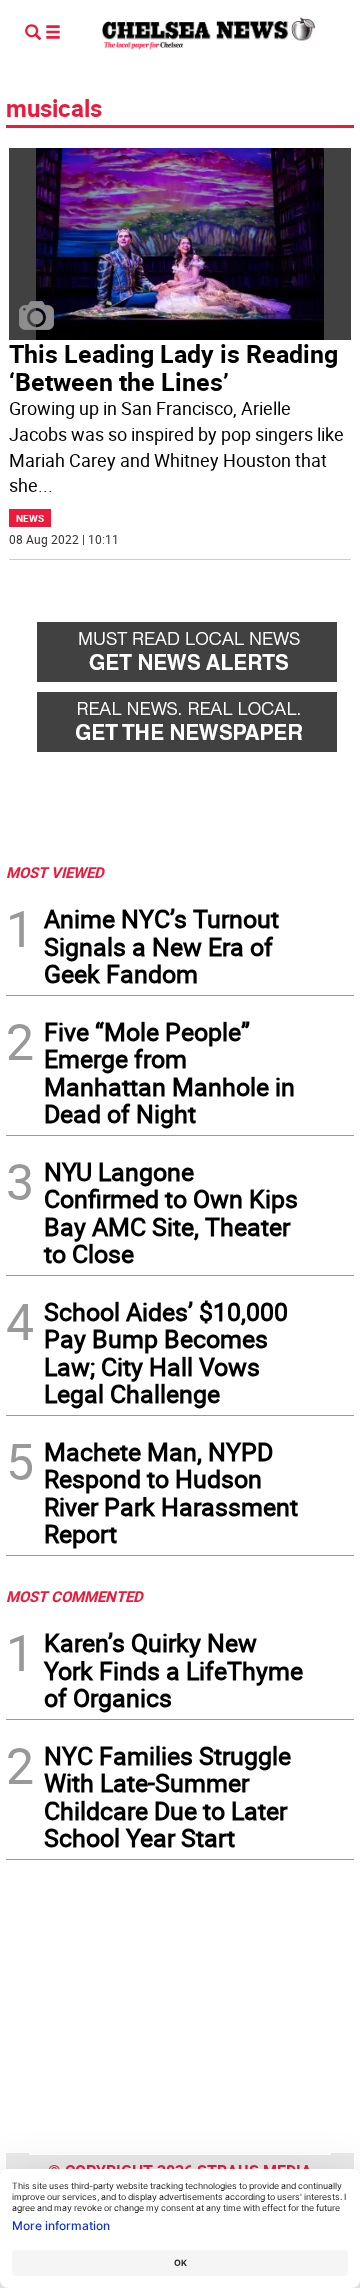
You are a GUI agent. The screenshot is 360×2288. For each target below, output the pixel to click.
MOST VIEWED (55, 872)
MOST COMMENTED (74, 1596)
